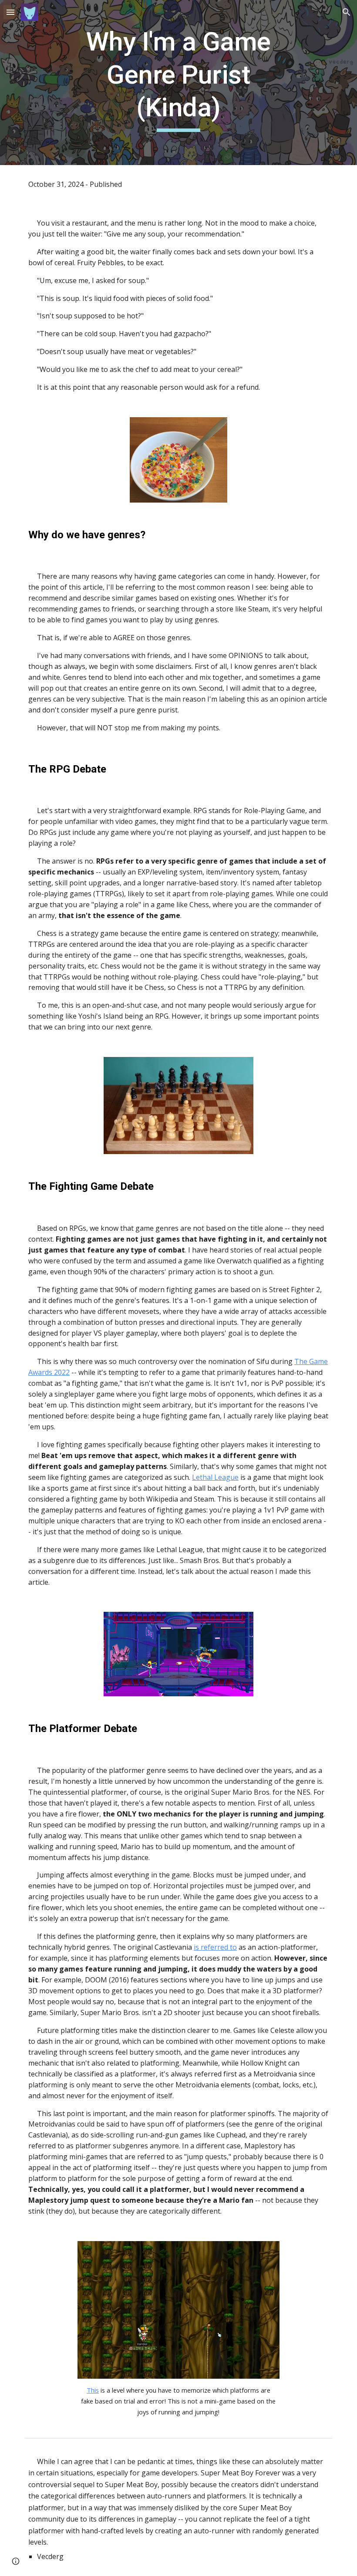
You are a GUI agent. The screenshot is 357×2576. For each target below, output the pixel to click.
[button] (10, 12)
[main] (179, 83)
